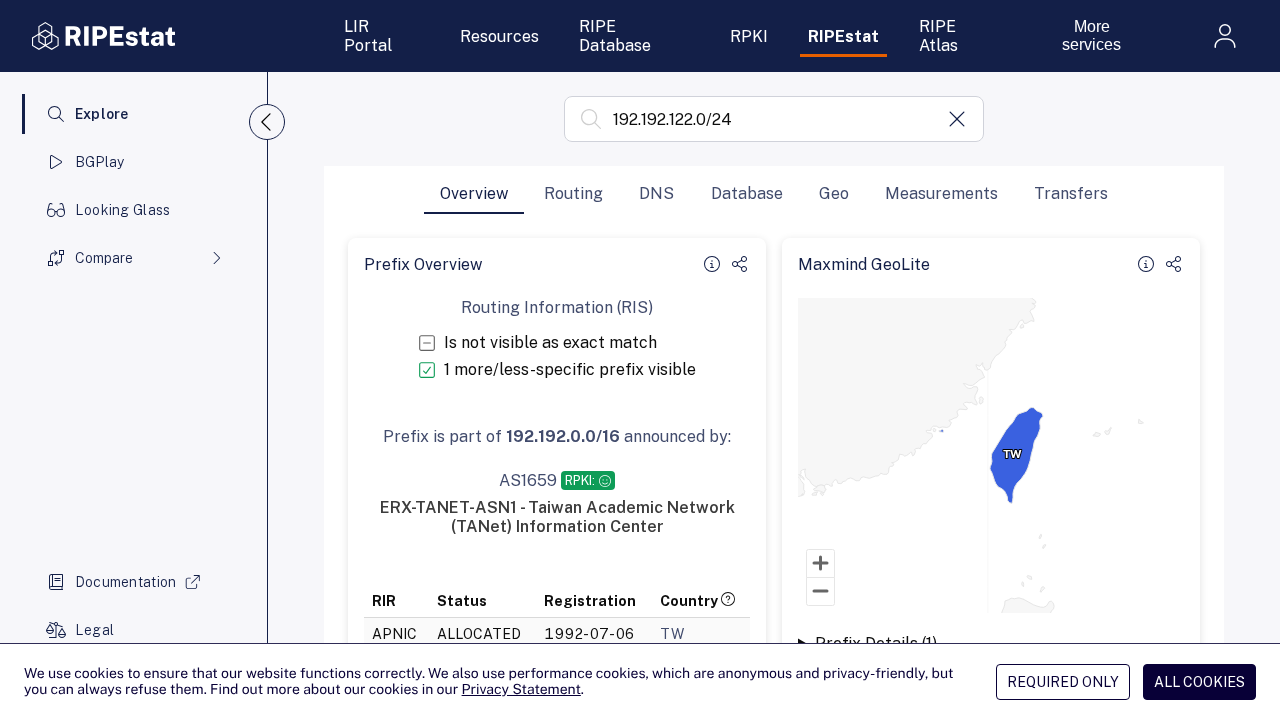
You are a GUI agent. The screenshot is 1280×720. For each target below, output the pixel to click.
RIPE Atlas (938, 36)
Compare (104, 258)
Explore (102, 114)
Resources (499, 36)
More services (1091, 35)
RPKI (749, 36)
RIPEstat (843, 36)
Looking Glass (123, 210)
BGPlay (100, 162)
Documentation (126, 582)
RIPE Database (615, 36)
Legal (94, 630)
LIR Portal (368, 36)
